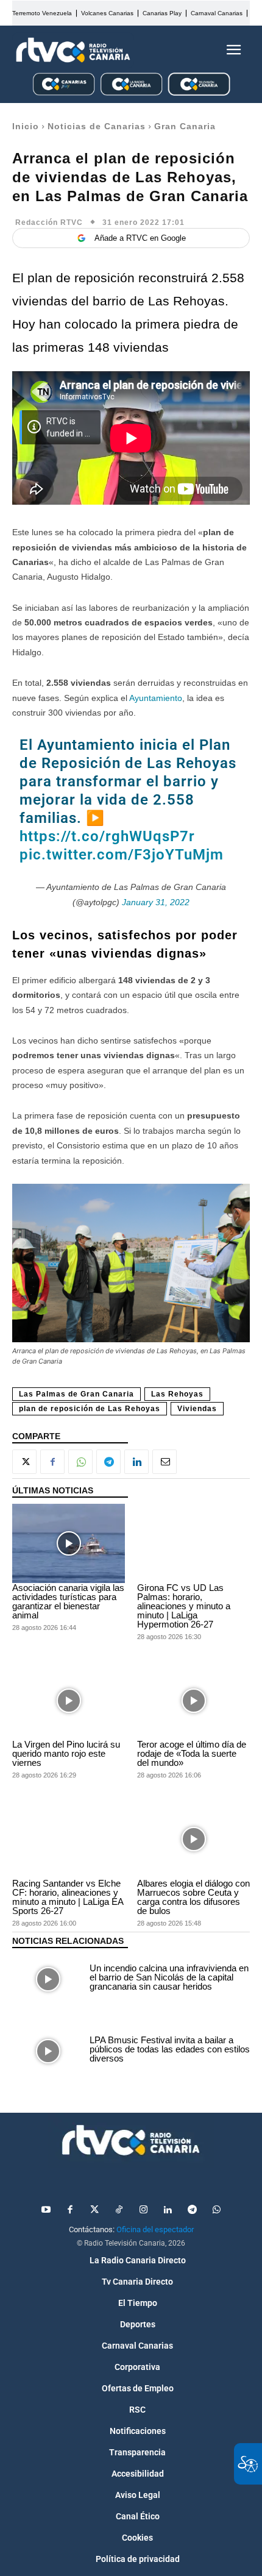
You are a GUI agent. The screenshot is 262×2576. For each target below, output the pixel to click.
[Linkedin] (136, 1462)
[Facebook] (52, 1462)
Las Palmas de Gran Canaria (76, 1394)
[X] (24, 1462)
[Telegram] (108, 1462)
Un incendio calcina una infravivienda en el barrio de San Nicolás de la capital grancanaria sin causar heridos (169, 1977)
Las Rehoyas (177, 1394)
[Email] (165, 1462)
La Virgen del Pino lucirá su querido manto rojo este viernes (66, 1753)
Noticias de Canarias (97, 126)
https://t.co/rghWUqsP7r (107, 836)
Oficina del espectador (155, 2229)
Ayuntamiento (156, 698)
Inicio (26, 126)
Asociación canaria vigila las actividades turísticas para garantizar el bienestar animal (68, 1601)
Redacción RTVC (49, 222)
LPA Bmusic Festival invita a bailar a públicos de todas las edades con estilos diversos (170, 2049)
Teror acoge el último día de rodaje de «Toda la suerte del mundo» (192, 1753)
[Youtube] (46, 2210)
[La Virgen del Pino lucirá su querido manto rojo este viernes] (69, 1701)
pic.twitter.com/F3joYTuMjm (122, 855)
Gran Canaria (185, 126)
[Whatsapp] (216, 2210)
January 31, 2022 (156, 902)
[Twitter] (94, 2210)
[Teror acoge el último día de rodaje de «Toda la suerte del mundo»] (193, 1701)
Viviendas (197, 1409)
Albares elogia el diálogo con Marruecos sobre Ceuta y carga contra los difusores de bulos (193, 1897)
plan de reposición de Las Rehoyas (90, 1409)
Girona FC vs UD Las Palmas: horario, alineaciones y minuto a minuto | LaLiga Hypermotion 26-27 (184, 1606)
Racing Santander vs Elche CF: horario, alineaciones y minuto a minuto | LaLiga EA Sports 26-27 (68, 1897)
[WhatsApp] (80, 1462)
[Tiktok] (119, 2210)
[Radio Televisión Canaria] (73, 50)
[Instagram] (143, 2210)
